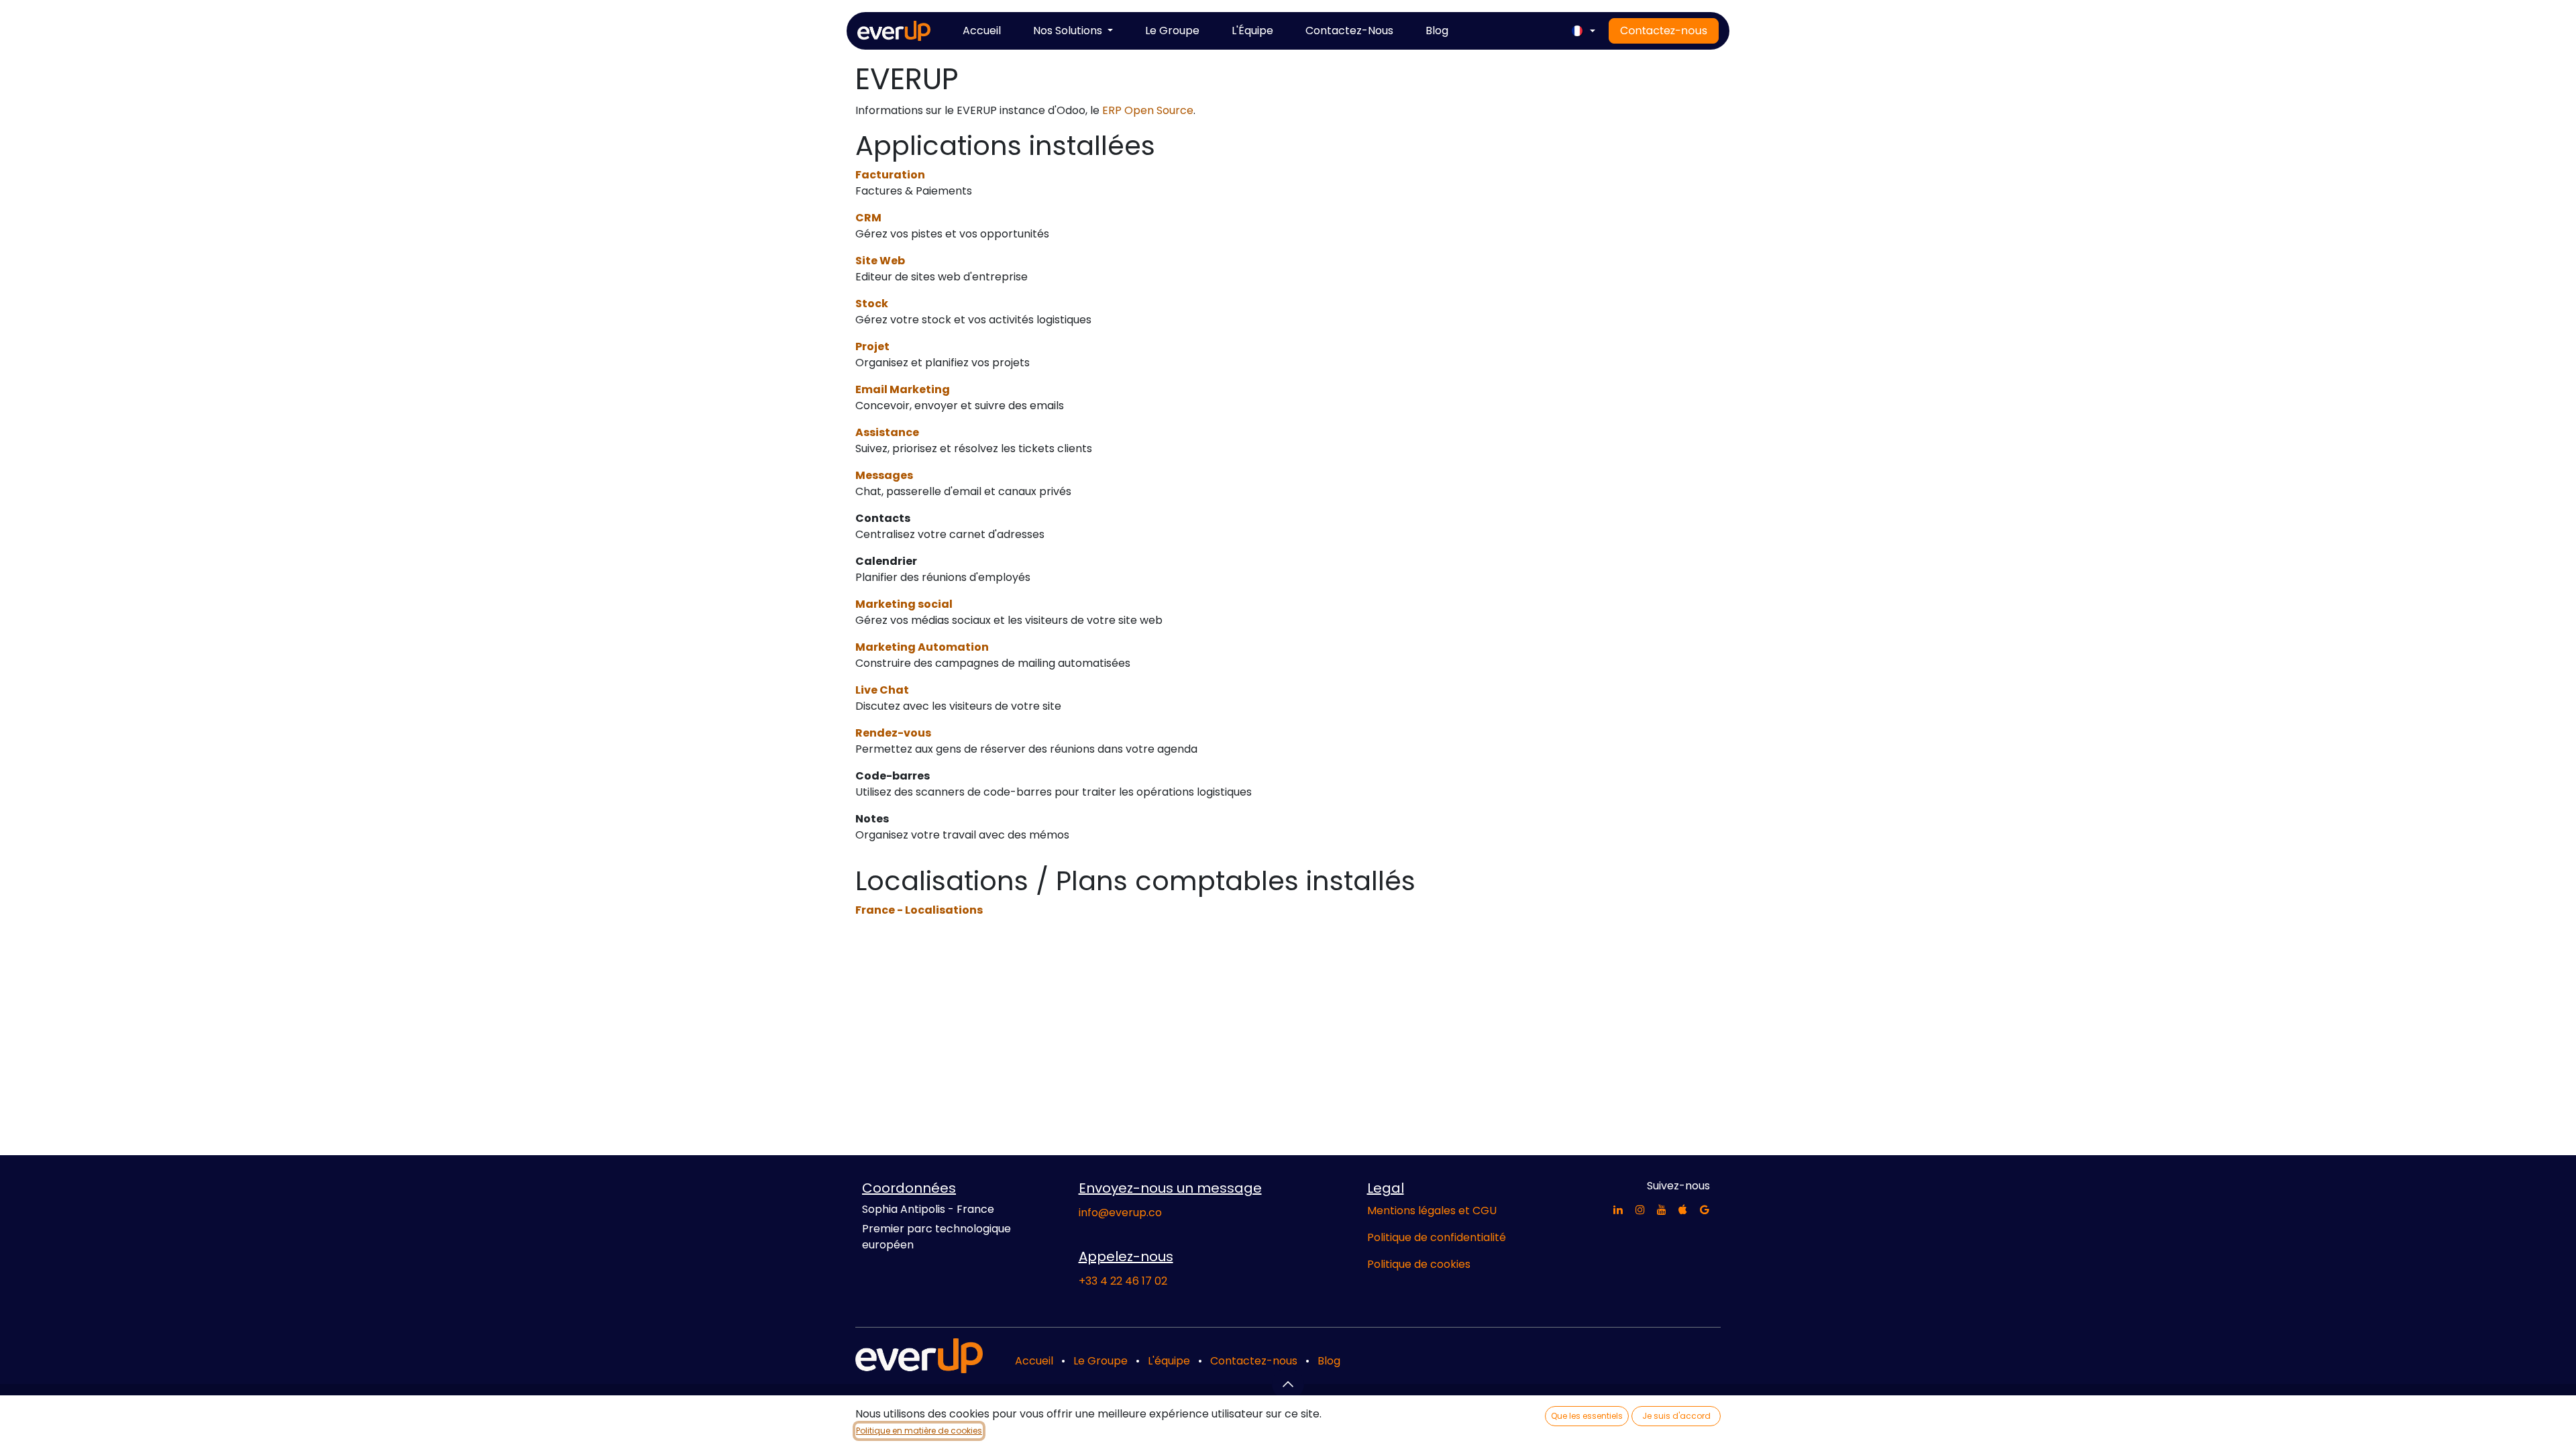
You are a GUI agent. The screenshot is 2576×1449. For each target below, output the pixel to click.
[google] (1705, 1210)
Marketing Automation (922, 647)
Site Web (880, 261)
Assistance (887, 432)
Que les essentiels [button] (1587, 1416)
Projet (872, 346)
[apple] (1683, 1210)
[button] (1288, 1384)
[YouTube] (1662, 1210)
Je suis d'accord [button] (1676, 1416)
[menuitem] (982, 31)
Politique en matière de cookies (919, 1431)
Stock (872, 304)
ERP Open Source (1148, 110)
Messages (884, 475)
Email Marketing (903, 389)
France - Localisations (919, 910)
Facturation (890, 175)
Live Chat (882, 690)
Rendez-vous (893, 733)
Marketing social (904, 604)
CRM (868, 218)
